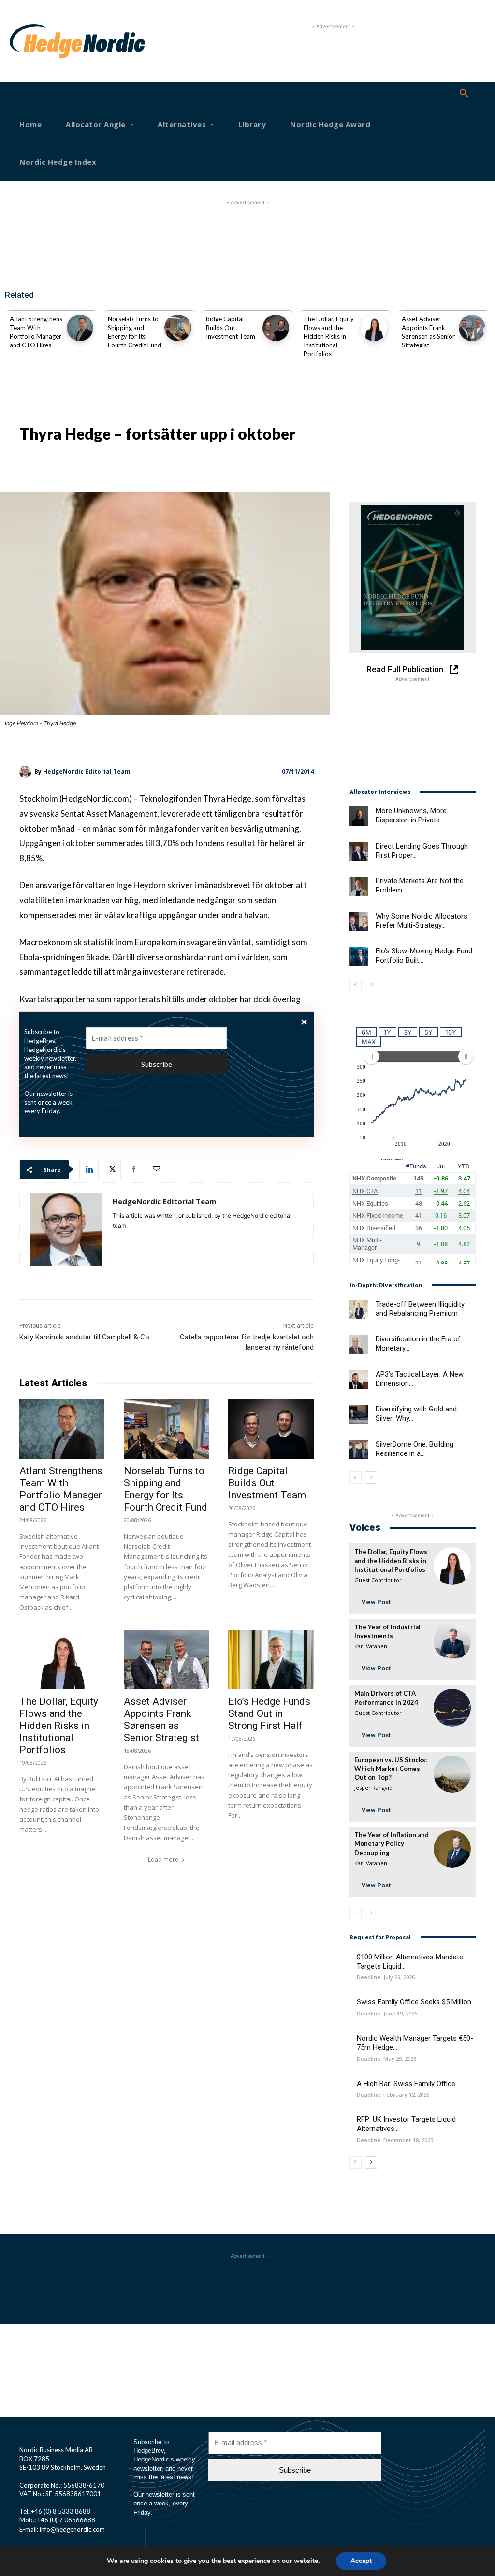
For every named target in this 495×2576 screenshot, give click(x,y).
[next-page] (371, 985)
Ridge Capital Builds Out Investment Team (231, 328)
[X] (111, 1169)
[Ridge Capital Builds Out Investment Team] (276, 328)
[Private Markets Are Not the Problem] (359, 886)
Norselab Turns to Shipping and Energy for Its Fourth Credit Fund (166, 1489)
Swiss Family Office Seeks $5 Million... (416, 2002)
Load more (163, 1860)
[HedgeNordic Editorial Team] (27, 772)
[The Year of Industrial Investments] (452, 1641)
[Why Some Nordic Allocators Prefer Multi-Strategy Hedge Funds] (359, 921)
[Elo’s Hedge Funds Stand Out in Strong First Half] (271, 1660)
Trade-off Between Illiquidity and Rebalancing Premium (420, 1309)
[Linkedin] (89, 1169)
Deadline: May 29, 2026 (386, 2059)
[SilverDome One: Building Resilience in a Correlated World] (359, 1449)
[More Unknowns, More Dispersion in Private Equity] (359, 816)
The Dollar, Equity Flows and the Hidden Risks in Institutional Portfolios (329, 337)
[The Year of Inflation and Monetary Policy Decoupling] (452, 1849)
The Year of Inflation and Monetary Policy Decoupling (392, 1843)
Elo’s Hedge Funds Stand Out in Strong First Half (269, 1713)
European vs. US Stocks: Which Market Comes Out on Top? (391, 1769)
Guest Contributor (378, 1580)
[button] (464, 94)
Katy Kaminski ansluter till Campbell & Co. (85, 1337)
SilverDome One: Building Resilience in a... (415, 1449)
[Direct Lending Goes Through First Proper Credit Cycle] (359, 851)
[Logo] (31, 41)
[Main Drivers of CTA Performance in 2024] (452, 1707)
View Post (376, 1602)
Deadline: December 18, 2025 (395, 2140)
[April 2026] (413, 577)
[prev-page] (356, 985)
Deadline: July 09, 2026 (386, 1977)
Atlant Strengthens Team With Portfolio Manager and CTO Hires (61, 1489)
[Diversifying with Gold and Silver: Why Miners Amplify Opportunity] (359, 1414)
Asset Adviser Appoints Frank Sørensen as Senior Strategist (161, 1720)
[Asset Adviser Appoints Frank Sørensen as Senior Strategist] (472, 328)
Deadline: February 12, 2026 (393, 2094)
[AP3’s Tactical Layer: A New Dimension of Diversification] (359, 1379)
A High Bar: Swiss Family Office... (408, 2084)
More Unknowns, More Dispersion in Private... (411, 815)
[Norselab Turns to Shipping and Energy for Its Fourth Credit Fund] (178, 328)
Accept (361, 2561)
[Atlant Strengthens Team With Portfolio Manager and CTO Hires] (80, 328)
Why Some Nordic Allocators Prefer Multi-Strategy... (422, 921)
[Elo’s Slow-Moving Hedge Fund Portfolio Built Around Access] (359, 956)
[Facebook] (133, 1169)
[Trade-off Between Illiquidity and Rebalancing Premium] (359, 1309)
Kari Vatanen (371, 1646)
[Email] (156, 1169)
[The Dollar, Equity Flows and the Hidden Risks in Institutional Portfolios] (374, 328)
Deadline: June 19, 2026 (387, 2013)
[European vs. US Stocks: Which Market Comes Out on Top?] (452, 1774)
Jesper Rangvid (373, 1788)
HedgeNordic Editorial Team (87, 771)
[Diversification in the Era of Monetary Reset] (359, 1344)
